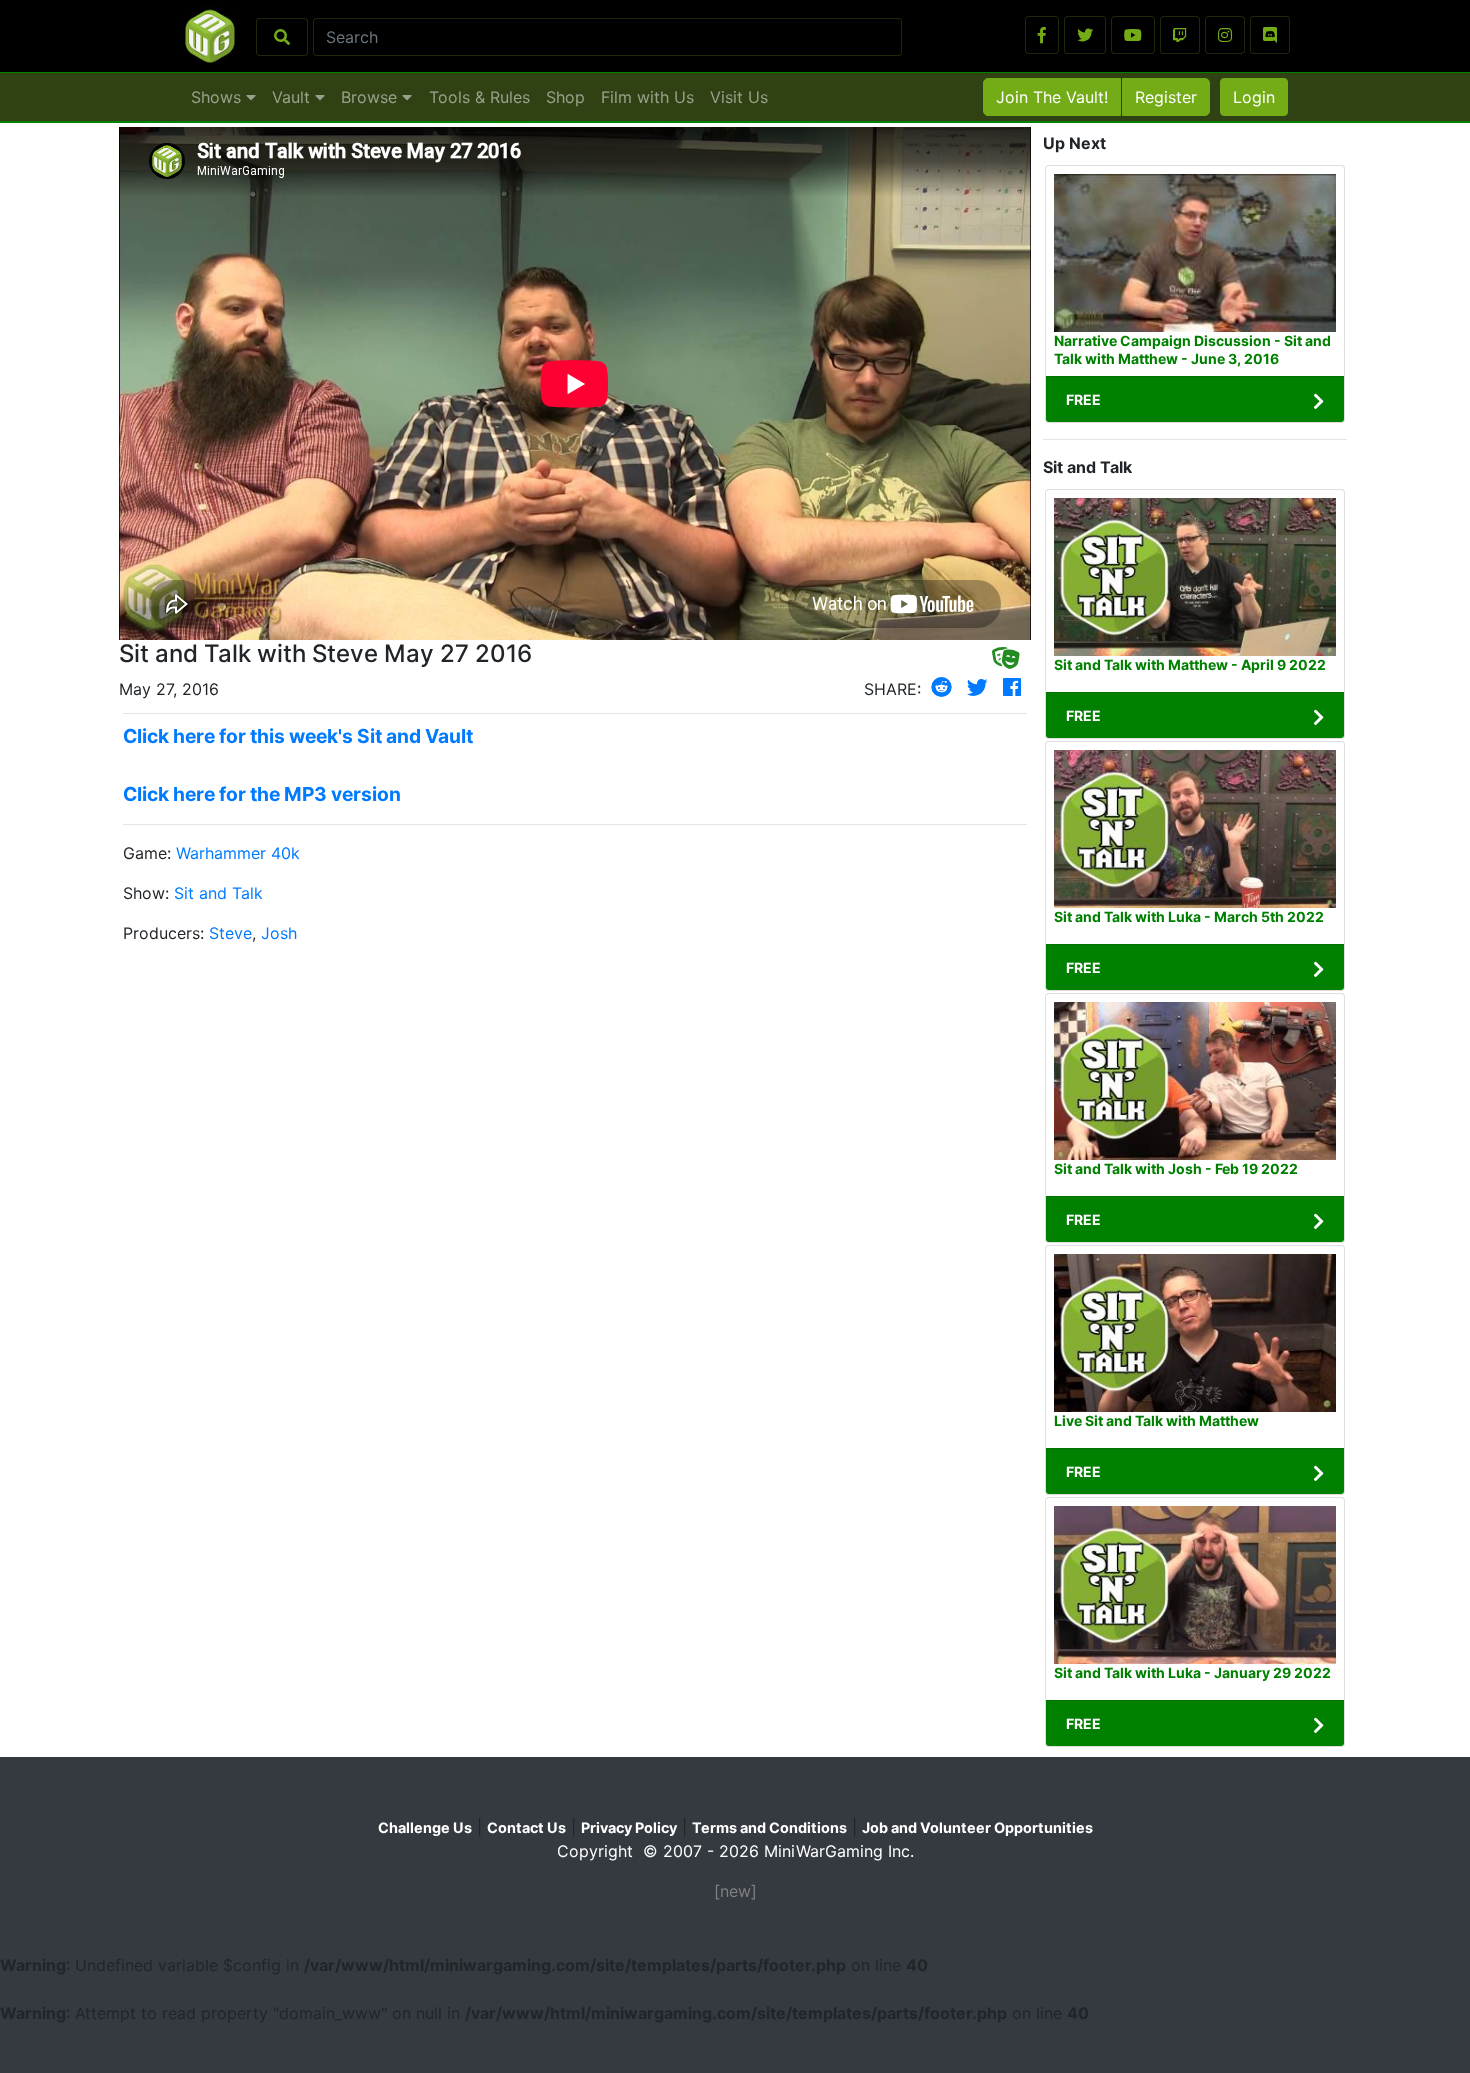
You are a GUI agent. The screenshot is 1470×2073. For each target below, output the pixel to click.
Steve (230, 933)
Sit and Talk (218, 893)
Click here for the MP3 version (262, 794)
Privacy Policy (629, 1827)
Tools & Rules (479, 97)
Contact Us (526, 1827)
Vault (293, 97)
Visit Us (739, 97)
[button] (1042, 35)
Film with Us (647, 97)
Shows (218, 97)
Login (1254, 97)
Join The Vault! (1052, 97)
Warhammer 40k (238, 853)
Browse (371, 97)
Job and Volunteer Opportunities (977, 1827)
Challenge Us (425, 1827)
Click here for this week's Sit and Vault (298, 736)
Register (1166, 97)
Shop (565, 97)
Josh (279, 933)
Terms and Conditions (769, 1827)
